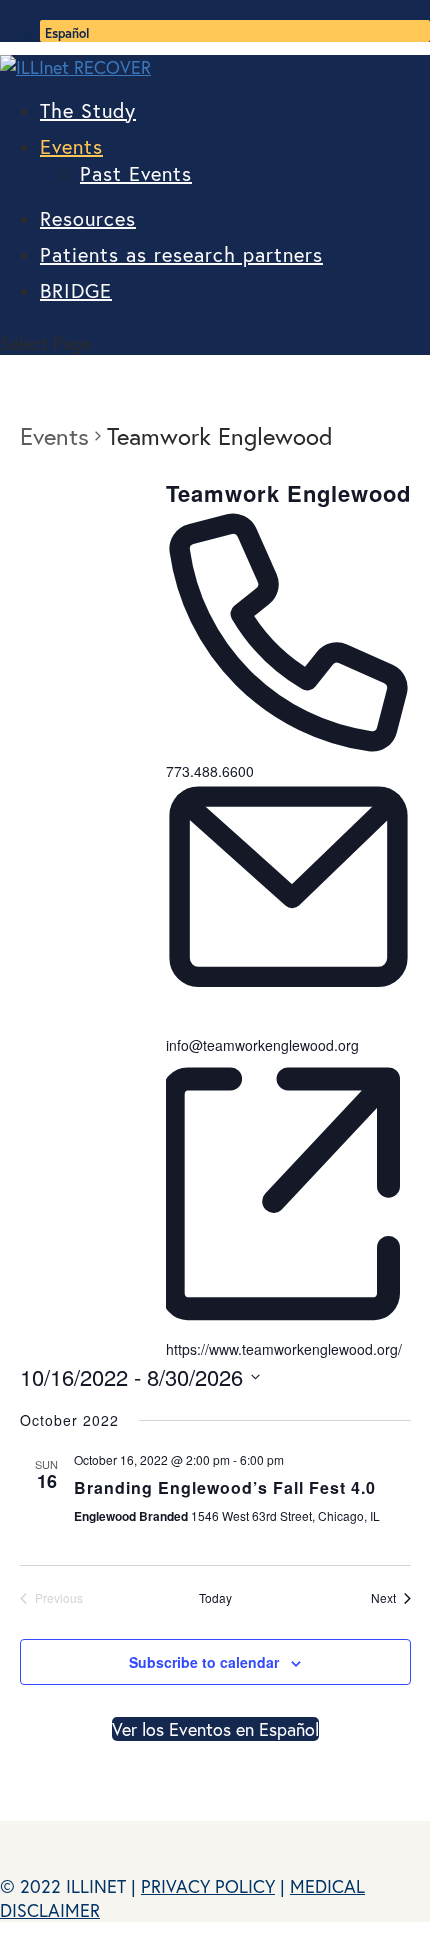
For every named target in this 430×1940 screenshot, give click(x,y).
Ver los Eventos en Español (215, 1729)
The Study (88, 110)
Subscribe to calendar (204, 1662)
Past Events (136, 173)
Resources (88, 218)
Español (67, 33)
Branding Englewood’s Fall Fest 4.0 (225, 1487)
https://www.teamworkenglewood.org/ (284, 1349)
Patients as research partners (181, 254)
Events (71, 146)
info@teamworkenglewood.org (262, 1045)
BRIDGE (76, 290)
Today (215, 1598)
